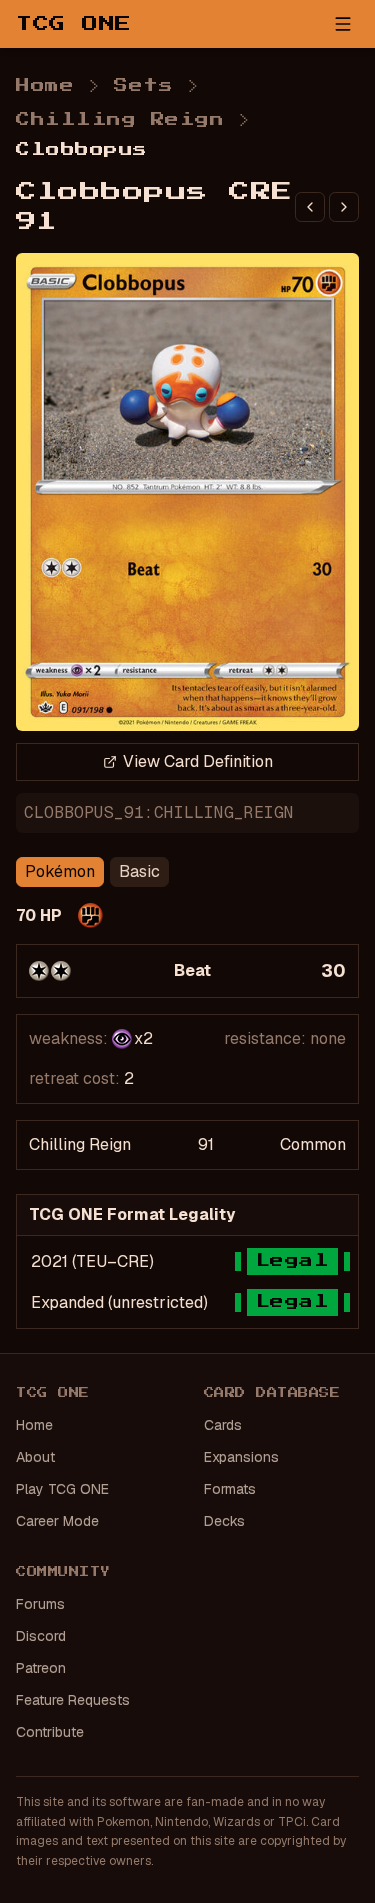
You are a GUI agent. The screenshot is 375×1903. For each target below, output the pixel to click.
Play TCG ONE (62, 1489)
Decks (224, 1521)
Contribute (50, 1732)
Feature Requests (73, 1700)
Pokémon (60, 871)
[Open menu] (343, 24)
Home (45, 86)
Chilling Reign (120, 120)
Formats (230, 1489)
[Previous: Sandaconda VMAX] (310, 207)
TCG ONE (74, 24)
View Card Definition (198, 761)
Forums (40, 1604)
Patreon (41, 1668)
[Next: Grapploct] (344, 207)
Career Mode (57, 1521)
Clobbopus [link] (82, 150)
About (35, 1457)
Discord (41, 1636)
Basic (139, 871)
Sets (143, 86)
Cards (223, 1425)
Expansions (241, 1457)
